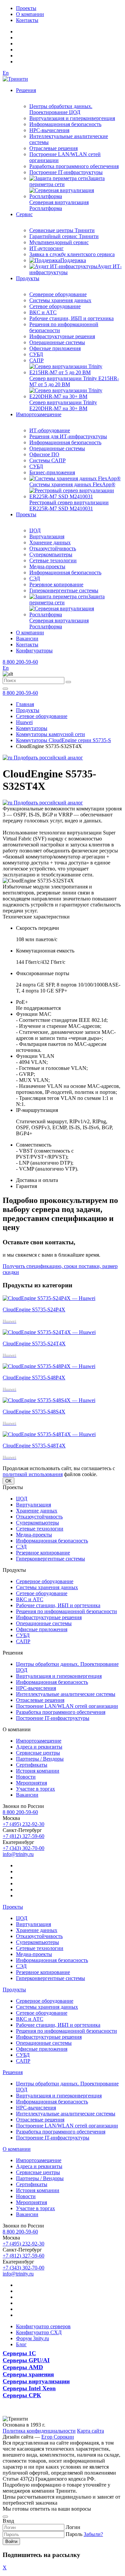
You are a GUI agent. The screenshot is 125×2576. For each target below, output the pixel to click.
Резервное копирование (56, 584)
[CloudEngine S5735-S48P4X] (49, 1366)
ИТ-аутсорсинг (46, 248)
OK (8, 1481)
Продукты (28, 278)
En (6, 73)
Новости (26, 1777)
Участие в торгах (35, 1789)
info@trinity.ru (18, 1854)
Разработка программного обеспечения (74, 166)
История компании (38, 1771)
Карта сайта (90, 2431)
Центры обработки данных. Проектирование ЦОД (61, 109)
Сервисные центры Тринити (62, 230)
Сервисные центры (38, 1753)
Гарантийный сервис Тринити (64, 236)
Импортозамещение (39, 414)
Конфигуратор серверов (43, 2326)
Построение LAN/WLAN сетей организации (67, 1706)
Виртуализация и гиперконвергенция (72, 118)
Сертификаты (32, 1765)
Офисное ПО (44, 454)
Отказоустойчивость (53, 548)
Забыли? (93, 2534)
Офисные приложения (55, 348)
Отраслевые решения (53, 148)
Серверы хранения (28, 2374)
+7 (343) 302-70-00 (23, 1848)
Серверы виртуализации (36, 2381)
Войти (11, 2541)
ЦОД (35, 530)
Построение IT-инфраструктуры (66, 172)
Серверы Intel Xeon (29, 2388)
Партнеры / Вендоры (40, 1759)
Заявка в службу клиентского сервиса (72, 254)
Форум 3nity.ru (32, 2338)
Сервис (24, 214)
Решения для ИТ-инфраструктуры (68, 436)
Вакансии (27, 638)
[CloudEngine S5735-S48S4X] (49, 1400)
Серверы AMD (23, 2367)
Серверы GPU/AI (26, 2360)
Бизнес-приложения (52, 472)
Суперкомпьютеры (51, 554)
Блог (21, 2344)
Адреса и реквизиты (39, 1747)
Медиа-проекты (47, 566)
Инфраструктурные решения (62, 336)
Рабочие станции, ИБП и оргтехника (71, 318)
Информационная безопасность (65, 124)
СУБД (36, 354)
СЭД (35, 578)
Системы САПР (47, 460)
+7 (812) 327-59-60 (23, 1836)
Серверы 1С (19, 2353)
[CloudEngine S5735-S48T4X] (49, 1434)
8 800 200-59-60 (20, 662)
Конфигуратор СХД (39, 2332)
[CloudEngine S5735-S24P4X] (49, 1298)
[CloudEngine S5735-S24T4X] (49, 1332)
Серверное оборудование (58, 294)
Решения (26, 90)
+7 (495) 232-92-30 (23, 1824)
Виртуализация (47, 536)
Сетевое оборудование (55, 306)
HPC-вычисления (49, 130)
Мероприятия (31, 1783)
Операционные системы (57, 342)
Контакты (27, 20)
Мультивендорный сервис (59, 242)
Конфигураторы (34, 651)
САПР (36, 360)
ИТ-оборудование (50, 430)
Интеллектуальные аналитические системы (66, 1694)
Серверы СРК (22, 2395)
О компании (30, 14)
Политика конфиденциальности (39, 2431)
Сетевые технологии (53, 560)
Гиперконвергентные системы (64, 590)
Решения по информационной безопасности (66, 1611)
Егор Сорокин (58, 2437)
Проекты (26, 8)
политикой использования (33, 1474)
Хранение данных (50, 542)
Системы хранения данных (60, 300)
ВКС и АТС (43, 312)
